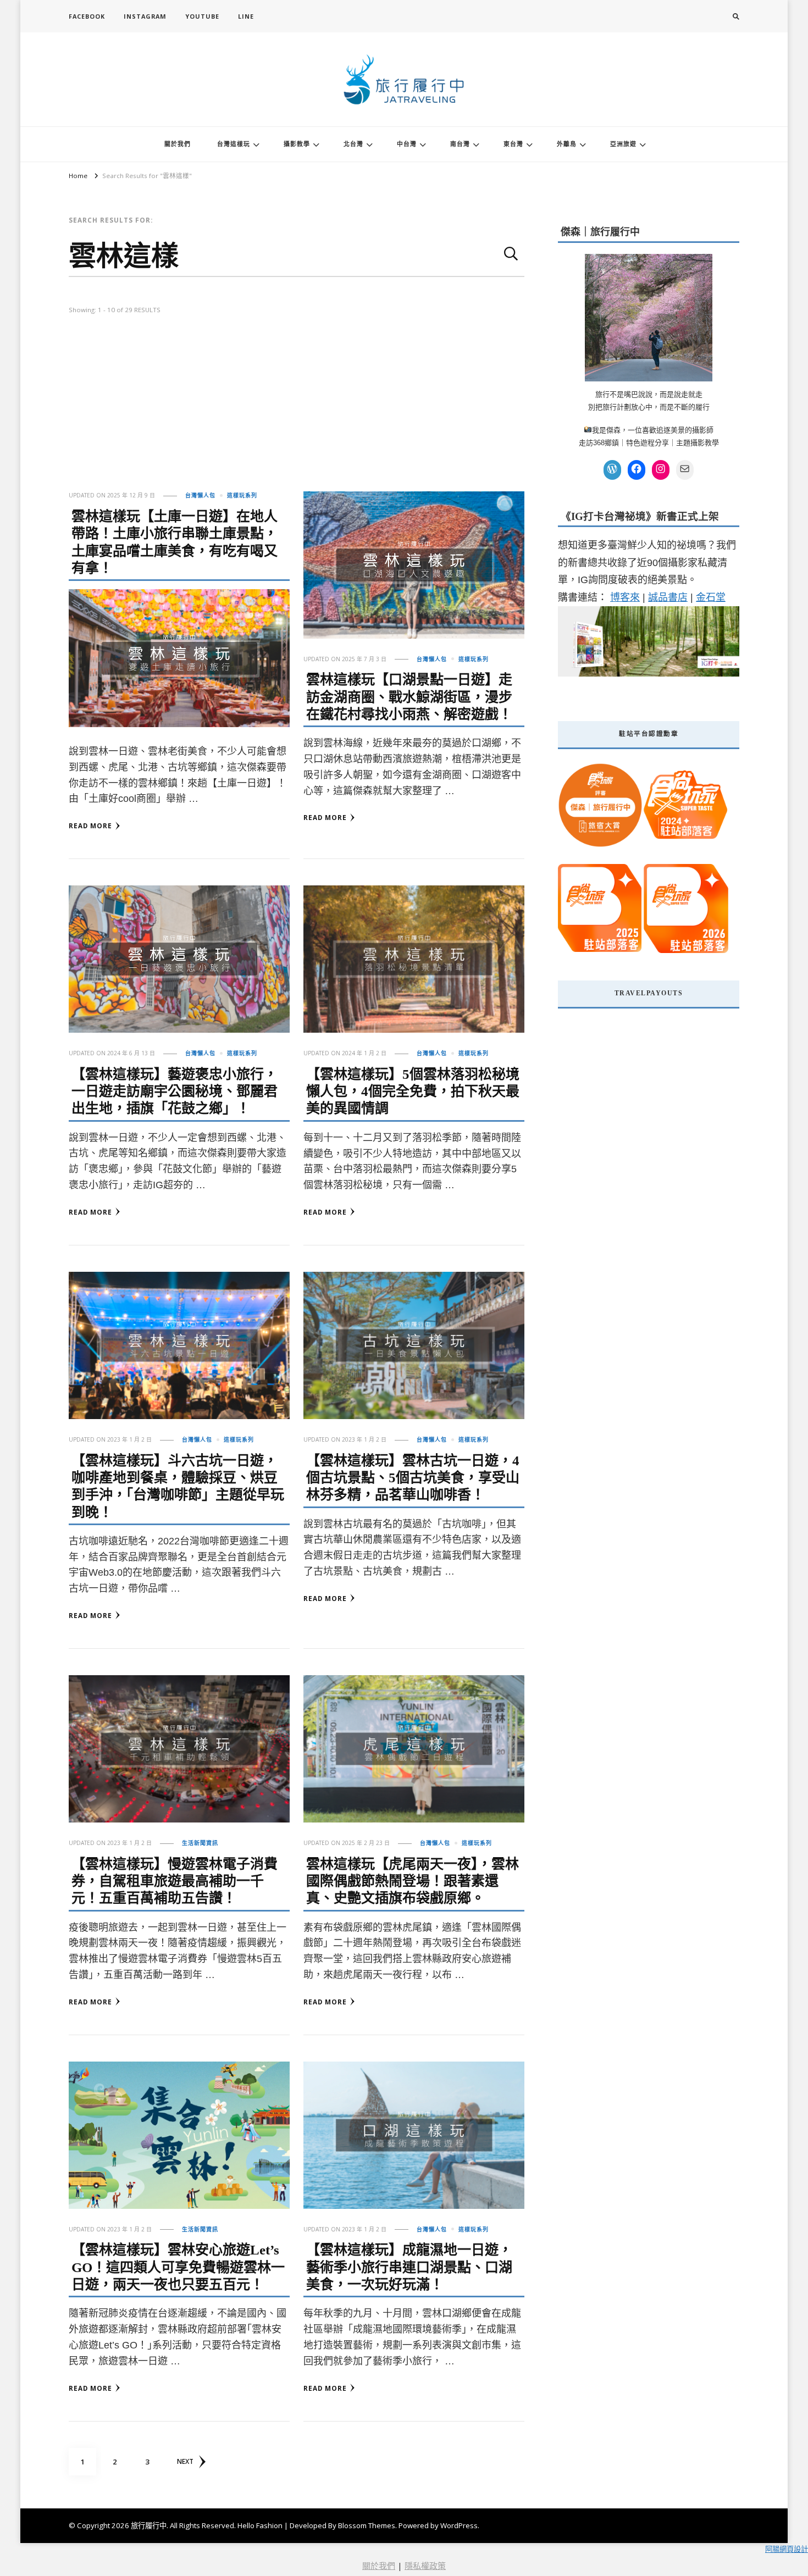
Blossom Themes (367, 2525)
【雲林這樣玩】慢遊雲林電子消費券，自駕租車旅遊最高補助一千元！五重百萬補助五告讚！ (175, 1881)
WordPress (459, 2525)
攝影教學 (297, 144)
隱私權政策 (425, 2566)
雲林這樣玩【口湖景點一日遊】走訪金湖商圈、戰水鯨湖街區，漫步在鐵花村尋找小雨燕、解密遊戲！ (409, 697)
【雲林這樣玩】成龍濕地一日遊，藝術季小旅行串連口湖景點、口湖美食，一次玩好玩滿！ (409, 2267)
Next (185, 2461)
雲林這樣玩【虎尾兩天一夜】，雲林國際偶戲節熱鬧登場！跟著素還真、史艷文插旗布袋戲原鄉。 (413, 1881)
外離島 (567, 144)
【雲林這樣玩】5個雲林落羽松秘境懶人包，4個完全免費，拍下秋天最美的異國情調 (413, 1092)
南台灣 (460, 144)
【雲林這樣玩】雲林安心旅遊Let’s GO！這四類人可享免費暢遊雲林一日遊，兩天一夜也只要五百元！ (178, 2267)
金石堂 (711, 597)
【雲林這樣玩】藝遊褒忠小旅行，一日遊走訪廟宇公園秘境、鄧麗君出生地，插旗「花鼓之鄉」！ (175, 1092)
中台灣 (407, 144)
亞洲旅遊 (623, 144)
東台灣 (513, 144)
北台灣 (353, 144)
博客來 (625, 597)
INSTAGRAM (145, 16)
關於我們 (178, 144)
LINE (246, 16)
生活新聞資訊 (200, 1843)
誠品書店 (668, 597)
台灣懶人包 (200, 495)
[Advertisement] (297, 409)
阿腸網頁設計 (787, 2549)
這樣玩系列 (242, 495)
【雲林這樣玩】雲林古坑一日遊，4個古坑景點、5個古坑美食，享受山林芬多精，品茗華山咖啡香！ (413, 1478)
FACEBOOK (87, 16)
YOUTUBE (202, 16)
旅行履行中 (149, 2525)
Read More (90, 826)
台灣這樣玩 (234, 144)
